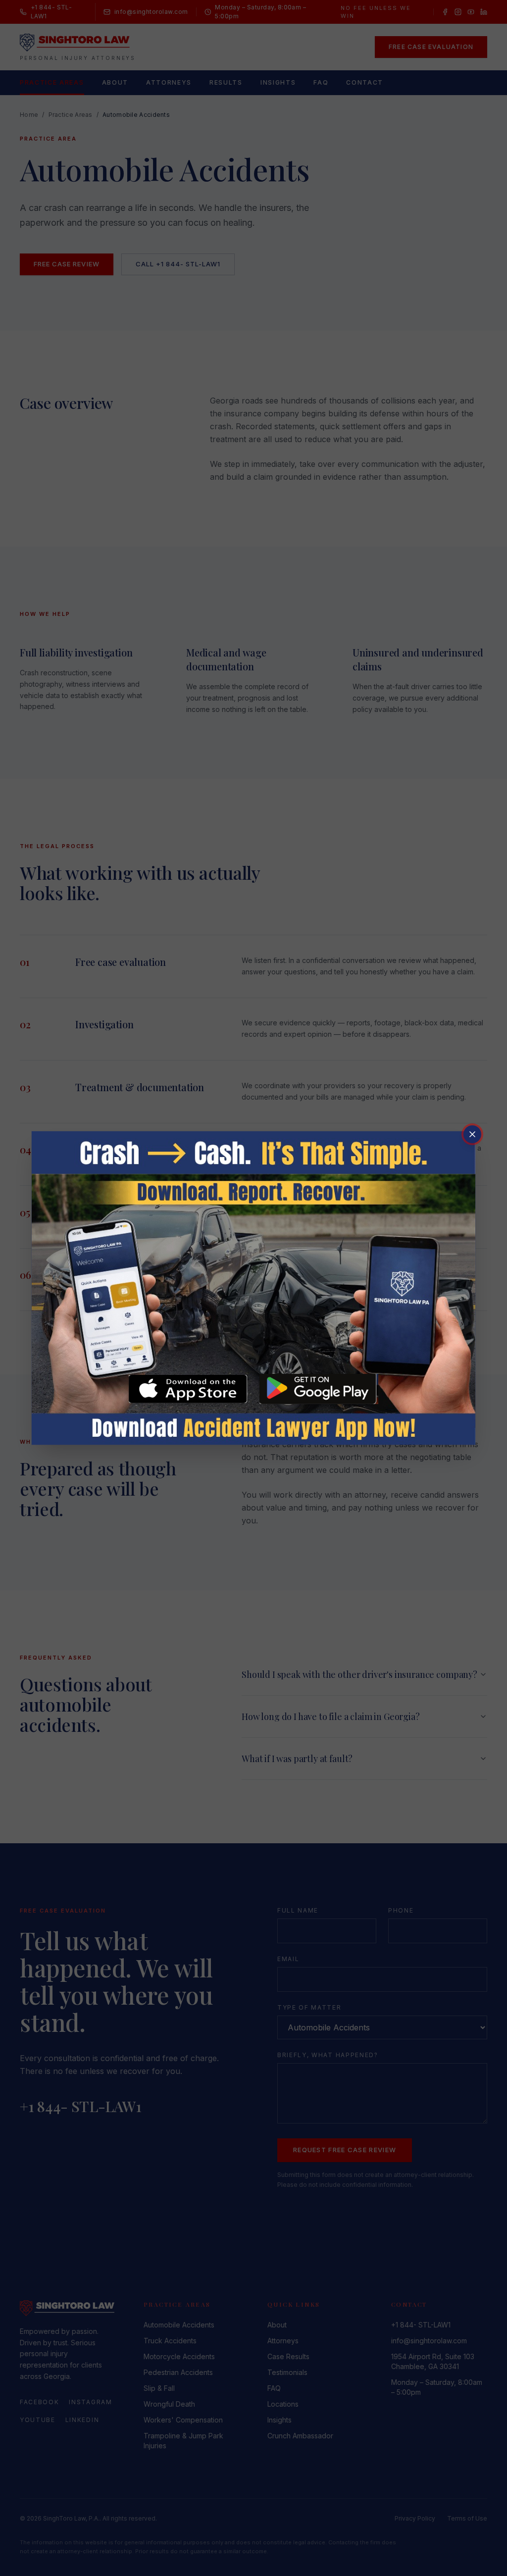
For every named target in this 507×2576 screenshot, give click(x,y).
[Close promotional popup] (472, 1134)
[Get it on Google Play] (319, 1389)
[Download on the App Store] (188, 1389)
